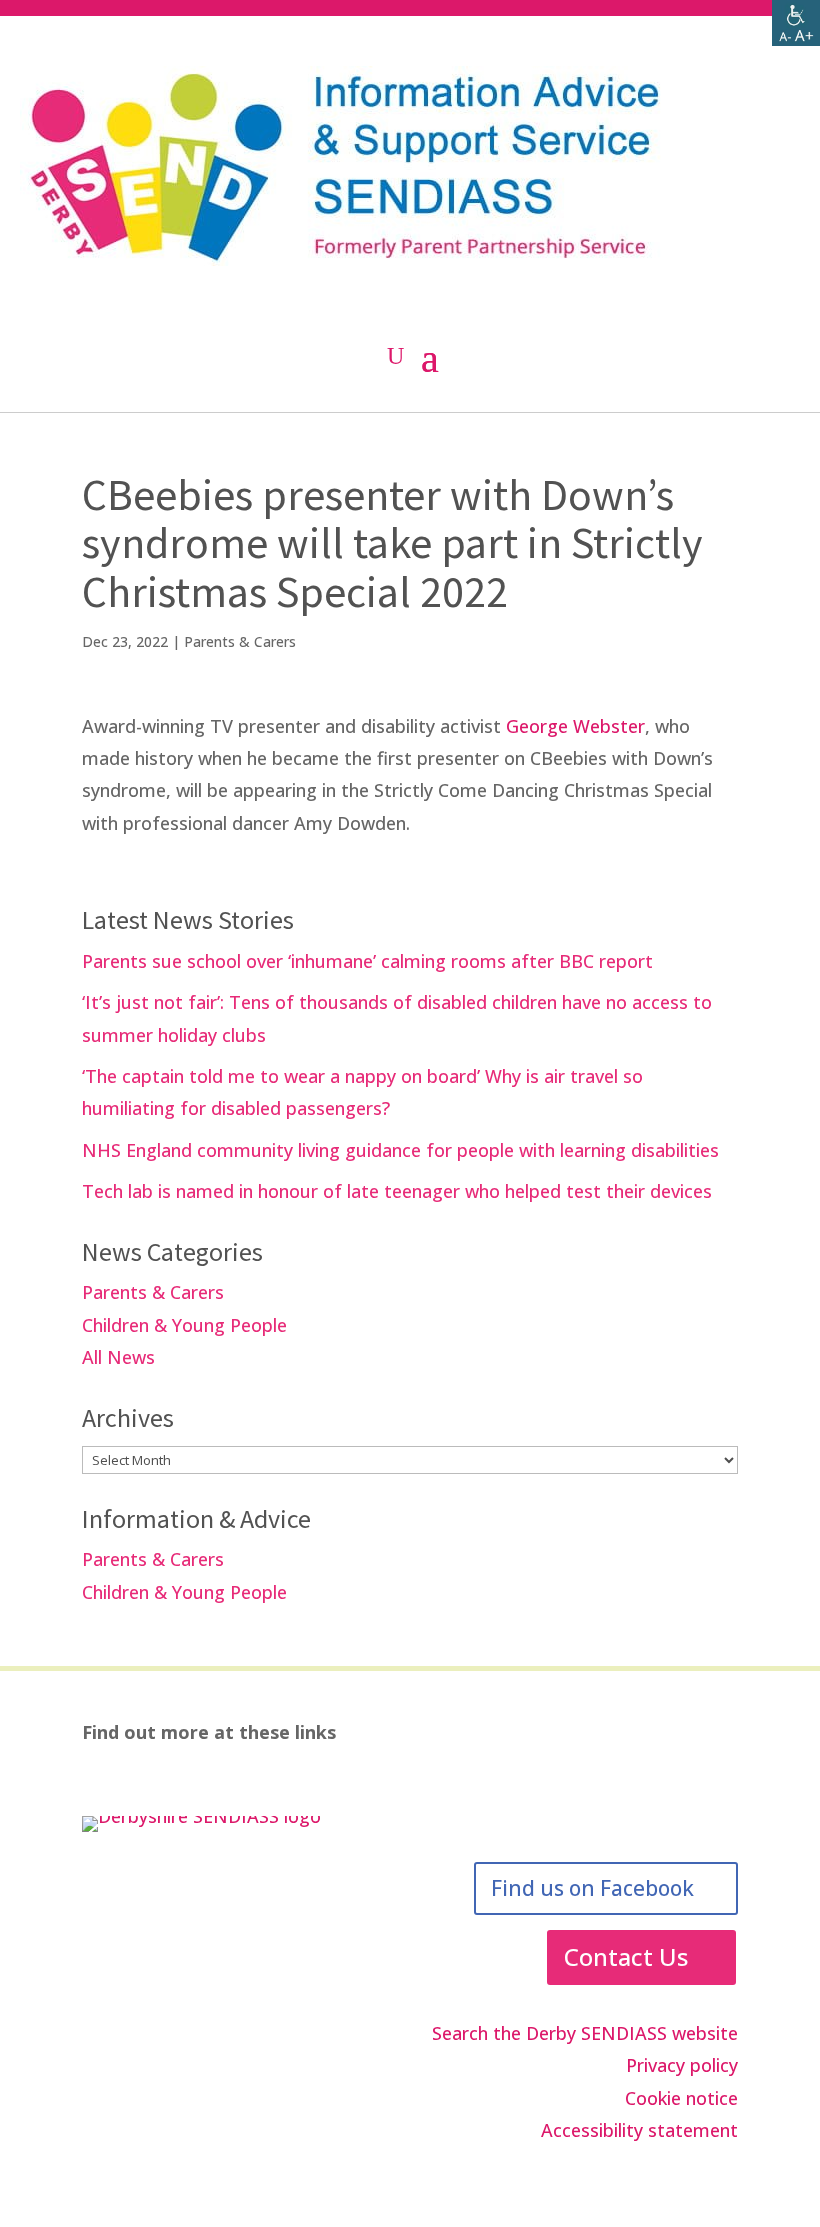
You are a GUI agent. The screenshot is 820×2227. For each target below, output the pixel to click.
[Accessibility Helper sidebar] (796, 24)
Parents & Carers (240, 641)
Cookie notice (681, 2098)
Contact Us (626, 1956)
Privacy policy (682, 2065)
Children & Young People (184, 1325)
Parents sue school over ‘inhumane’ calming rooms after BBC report (367, 961)
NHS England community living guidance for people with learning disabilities (400, 1150)
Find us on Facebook (592, 1888)
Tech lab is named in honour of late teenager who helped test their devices (397, 1191)
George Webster (575, 726)
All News (118, 1357)
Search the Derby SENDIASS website (585, 2033)
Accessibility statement (639, 2130)
